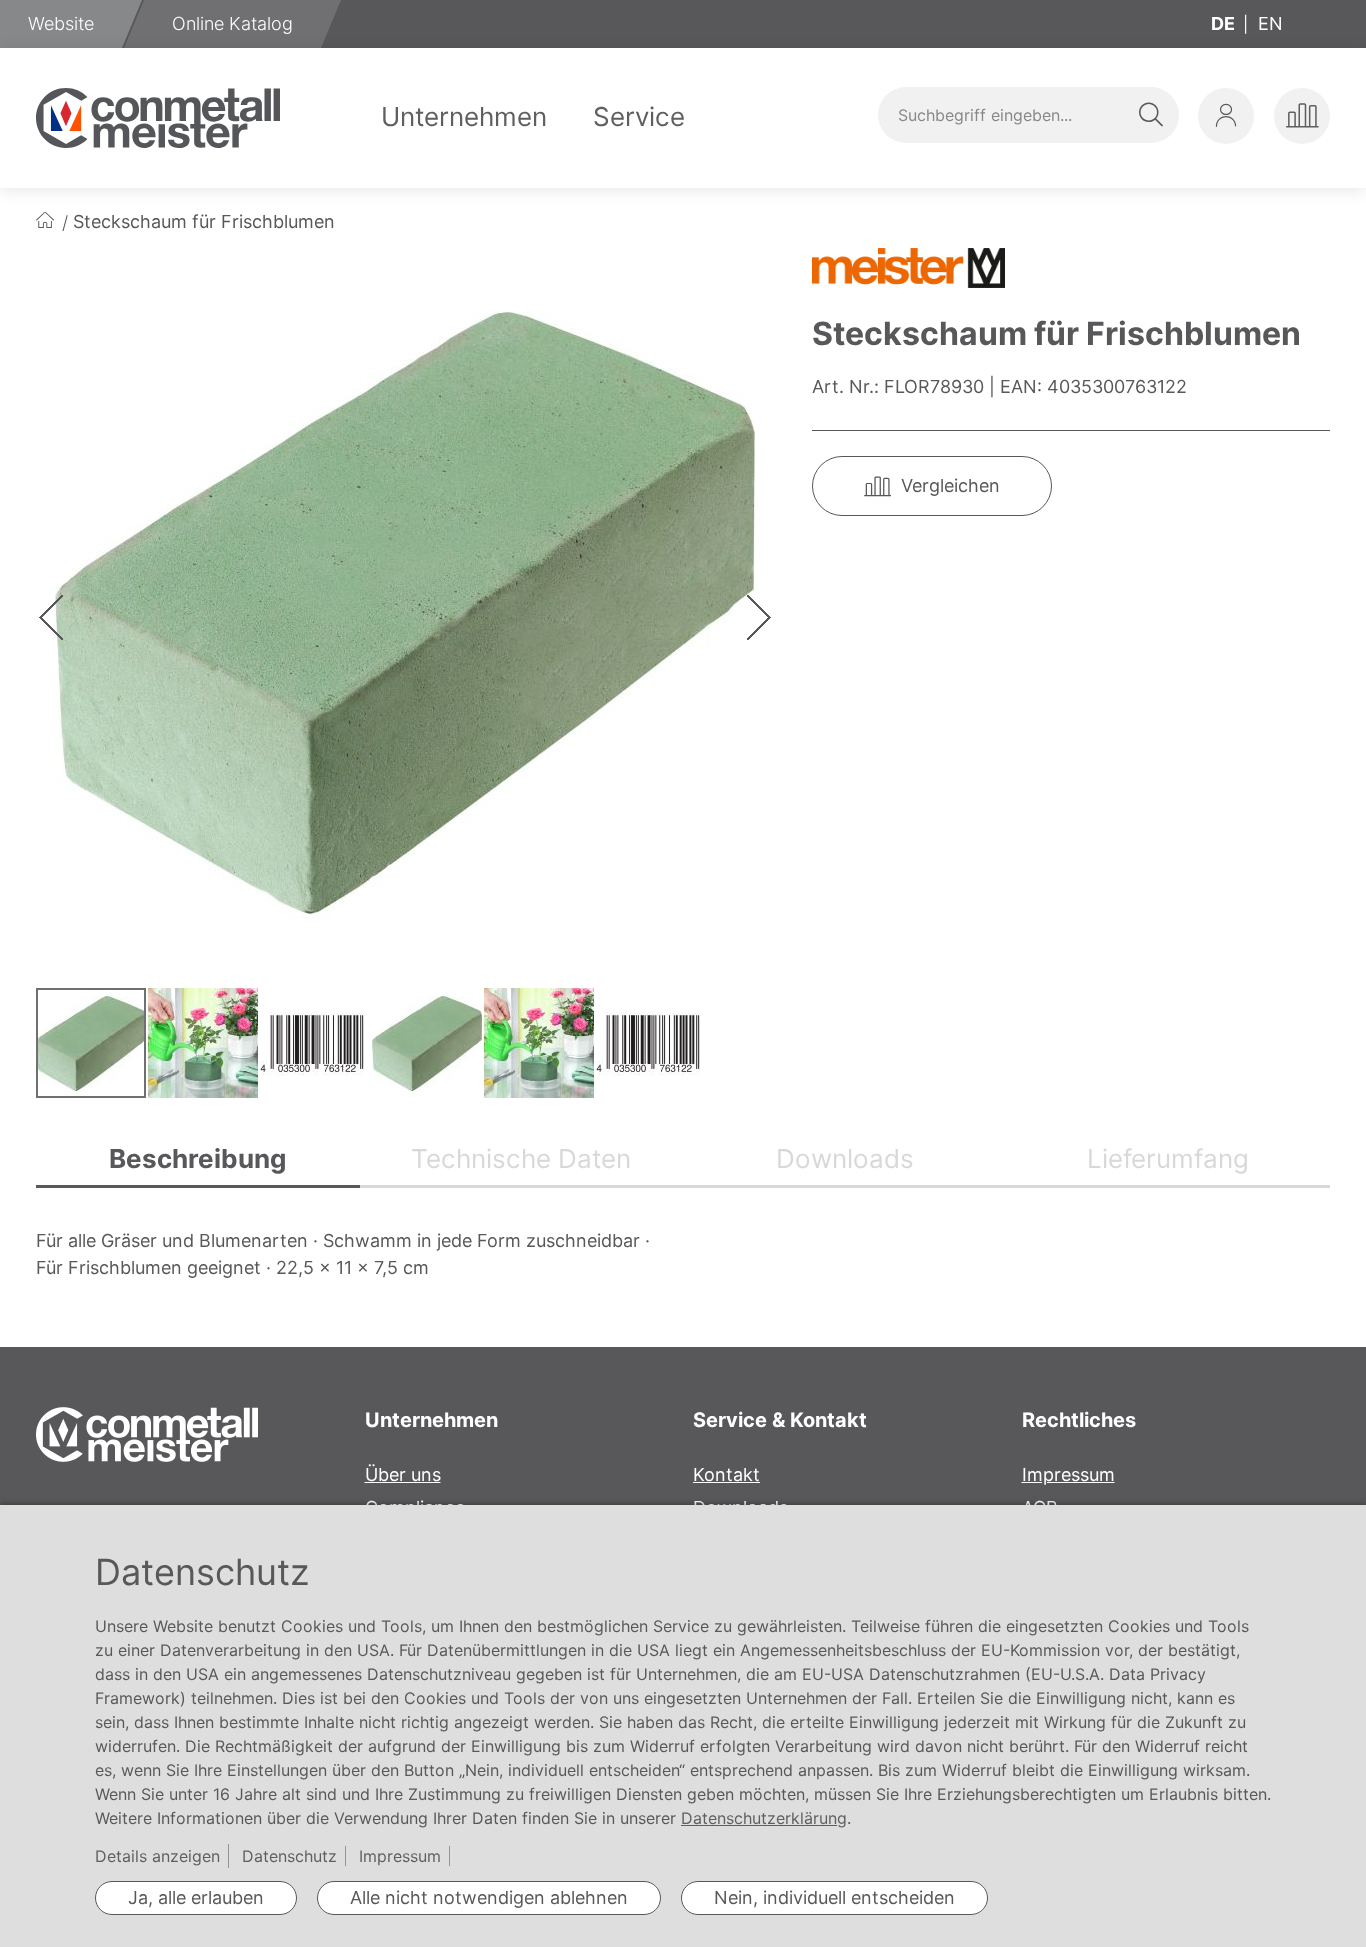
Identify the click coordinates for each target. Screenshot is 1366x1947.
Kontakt (726, 1474)
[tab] (198, 1161)
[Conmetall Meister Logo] (158, 118)
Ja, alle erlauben (196, 1897)
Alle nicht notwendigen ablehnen (489, 1897)
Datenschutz (289, 1856)
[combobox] (1028, 115)
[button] (1226, 116)
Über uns (403, 1474)
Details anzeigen (157, 1856)
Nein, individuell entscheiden (834, 1897)
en (1270, 23)
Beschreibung (197, 1158)
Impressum (1068, 1474)
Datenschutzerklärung (764, 1818)
